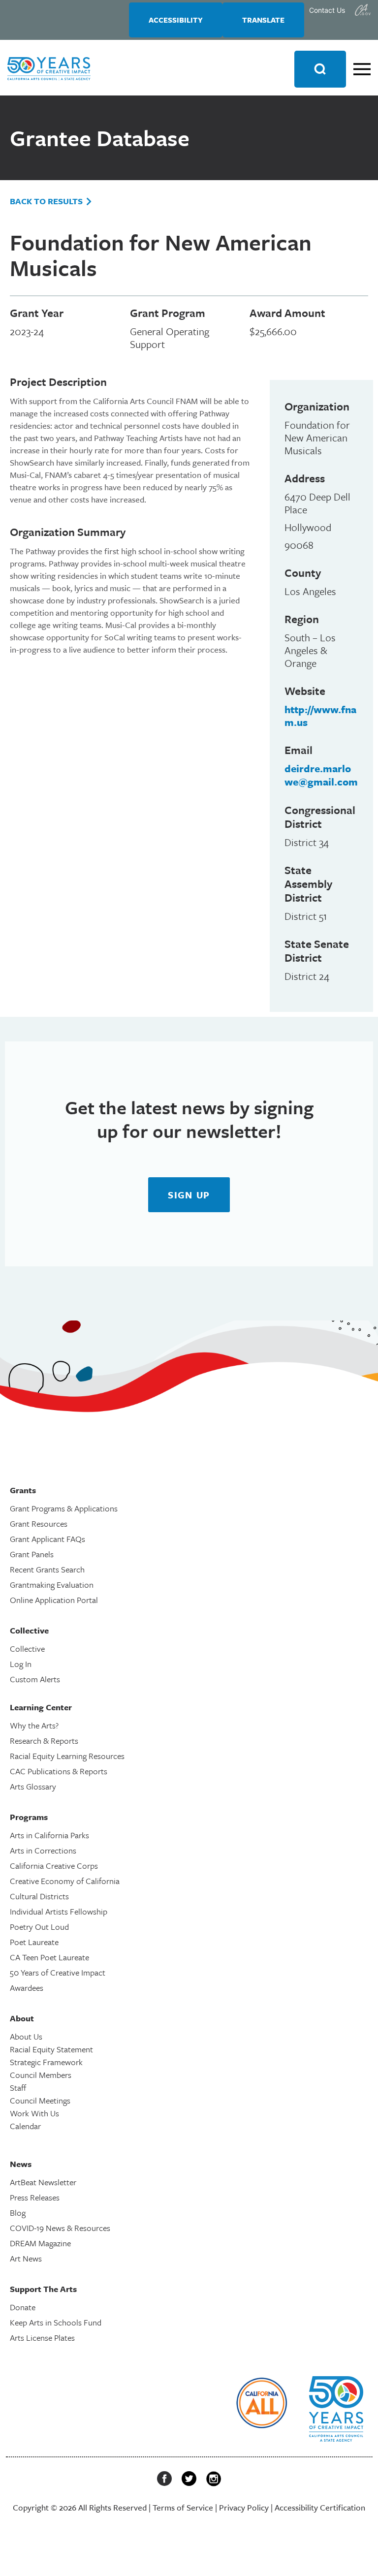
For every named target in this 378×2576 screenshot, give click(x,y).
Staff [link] (18, 2088)
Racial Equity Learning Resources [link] (67, 1756)
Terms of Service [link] (183, 2507)
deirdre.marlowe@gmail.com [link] (321, 775)
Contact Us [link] (327, 10)
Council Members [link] (41, 2075)
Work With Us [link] (34, 2113)
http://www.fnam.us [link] (320, 716)
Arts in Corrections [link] (43, 1850)
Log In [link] (21, 1664)
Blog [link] (18, 2213)
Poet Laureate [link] (34, 1942)
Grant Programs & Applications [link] (64, 1508)
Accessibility (176, 20)
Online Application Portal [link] (54, 1600)
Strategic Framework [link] (46, 2062)
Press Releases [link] (35, 2197)
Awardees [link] (27, 1988)
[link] (363, 10)
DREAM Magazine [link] (40, 2243)
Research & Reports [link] (44, 1741)
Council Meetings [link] (40, 2100)
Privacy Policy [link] (244, 2507)
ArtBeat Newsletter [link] (43, 2182)
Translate (263, 20)
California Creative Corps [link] (54, 1866)
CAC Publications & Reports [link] (59, 1771)
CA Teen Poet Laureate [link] (49, 1957)
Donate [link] (23, 2307)
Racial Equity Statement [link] (51, 2049)
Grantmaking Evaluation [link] (52, 1585)
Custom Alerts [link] (35, 1679)
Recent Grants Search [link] (47, 1569)
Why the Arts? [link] (34, 1725)
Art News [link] (26, 2258)
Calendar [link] (25, 2126)
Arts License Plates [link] (42, 2338)
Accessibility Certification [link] (320, 2507)
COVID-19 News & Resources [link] (60, 2228)
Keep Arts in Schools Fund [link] (56, 2322)
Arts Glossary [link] (33, 1786)
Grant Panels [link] (32, 1554)
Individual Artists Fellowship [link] (59, 1911)
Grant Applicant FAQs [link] (47, 1539)
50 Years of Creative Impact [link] (58, 1972)
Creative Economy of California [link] (65, 1881)
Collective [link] (27, 1649)
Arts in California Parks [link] (49, 1835)
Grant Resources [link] (39, 1524)
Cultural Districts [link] (39, 1896)
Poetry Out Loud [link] (39, 1927)
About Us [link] (26, 2036)
